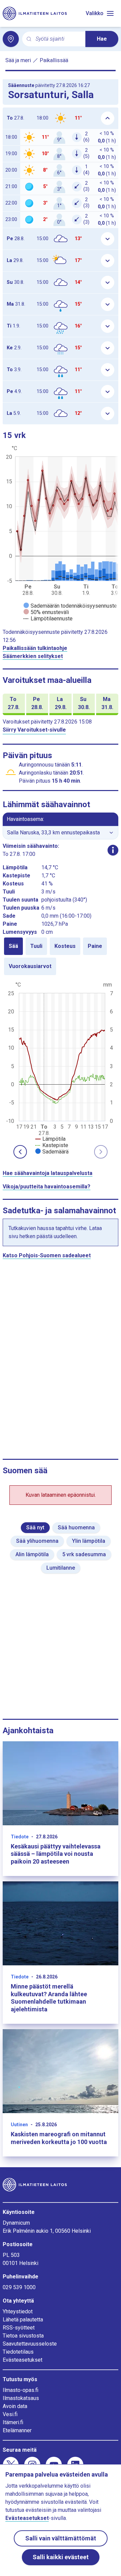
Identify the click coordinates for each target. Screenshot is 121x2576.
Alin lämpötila (32, 1554)
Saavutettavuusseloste (30, 2344)
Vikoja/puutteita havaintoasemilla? (47, 1187)
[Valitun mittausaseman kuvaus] (113, 850)
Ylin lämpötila (89, 1541)
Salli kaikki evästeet (61, 2557)
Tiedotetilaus (18, 2352)
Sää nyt (35, 1527)
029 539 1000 (19, 2287)
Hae (102, 39)
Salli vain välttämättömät (61, 2538)
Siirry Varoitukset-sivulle (34, 730)
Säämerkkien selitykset (33, 656)
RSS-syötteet (19, 2328)
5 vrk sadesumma (84, 1554)
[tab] (13, 946)
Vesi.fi (10, 2414)
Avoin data (15, 2406)
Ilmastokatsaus (21, 2398)
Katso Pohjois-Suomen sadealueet (47, 1255)
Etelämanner (17, 2430)
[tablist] (61, 956)
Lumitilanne (61, 1568)
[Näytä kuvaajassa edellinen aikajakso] (20, 1152)
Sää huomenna (76, 1527)
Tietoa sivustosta (23, 2336)
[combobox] (58, 39)
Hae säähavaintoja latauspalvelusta (48, 1173)
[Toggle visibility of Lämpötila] (50, 1139)
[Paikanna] (11, 39)
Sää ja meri (18, 60)
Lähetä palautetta (23, 2320)
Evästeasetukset (23, 2360)
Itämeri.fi (13, 2422)
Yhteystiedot (18, 2311)
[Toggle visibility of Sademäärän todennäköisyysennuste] (70, 606)
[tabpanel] (61, 1067)
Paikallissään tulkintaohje (35, 648)
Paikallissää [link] (54, 60)
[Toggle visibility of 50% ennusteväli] (46, 612)
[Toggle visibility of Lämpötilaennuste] (48, 619)
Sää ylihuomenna (37, 1541)
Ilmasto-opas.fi (21, 2390)
